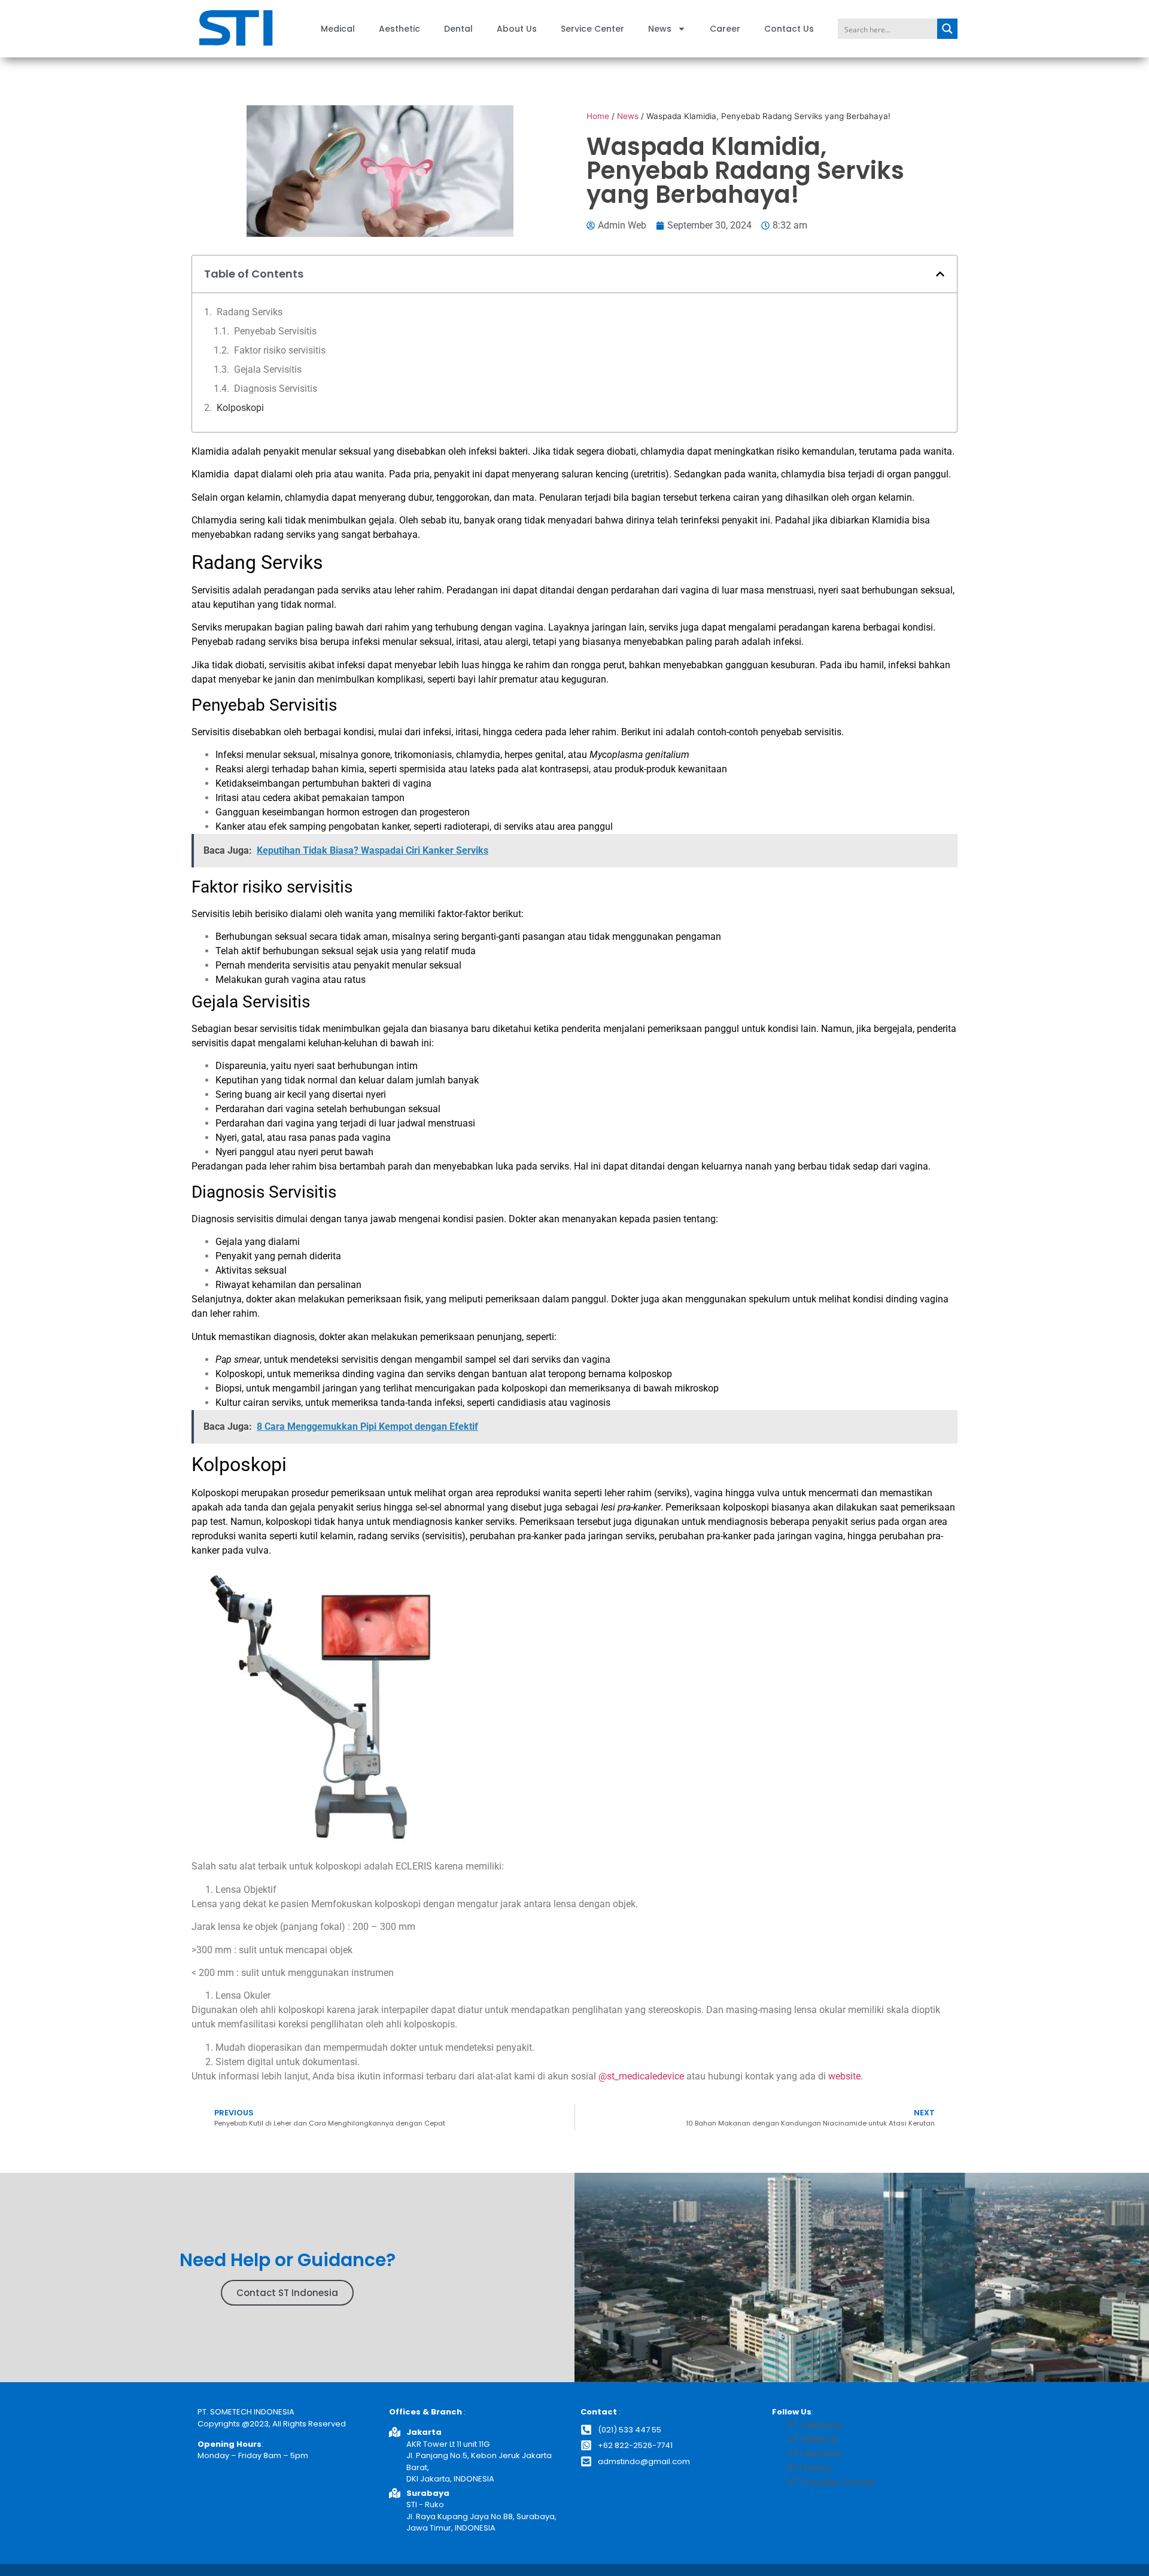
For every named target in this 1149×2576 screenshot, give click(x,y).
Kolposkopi (240, 408)
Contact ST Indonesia (287, 2293)
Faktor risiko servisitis (280, 350)
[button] (940, 274)
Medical (338, 29)
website (844, 2076)
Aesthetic (399, 29)
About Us (517, 29)
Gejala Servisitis (268, 369)
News (660, 29)
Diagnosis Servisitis (276, 389)
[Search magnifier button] (947, 29)
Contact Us (789, 29)
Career (725, 29)
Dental (458, 29)
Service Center (592, 29)
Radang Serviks (250, 312)
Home (598, 116)
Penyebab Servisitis (275, 331)
